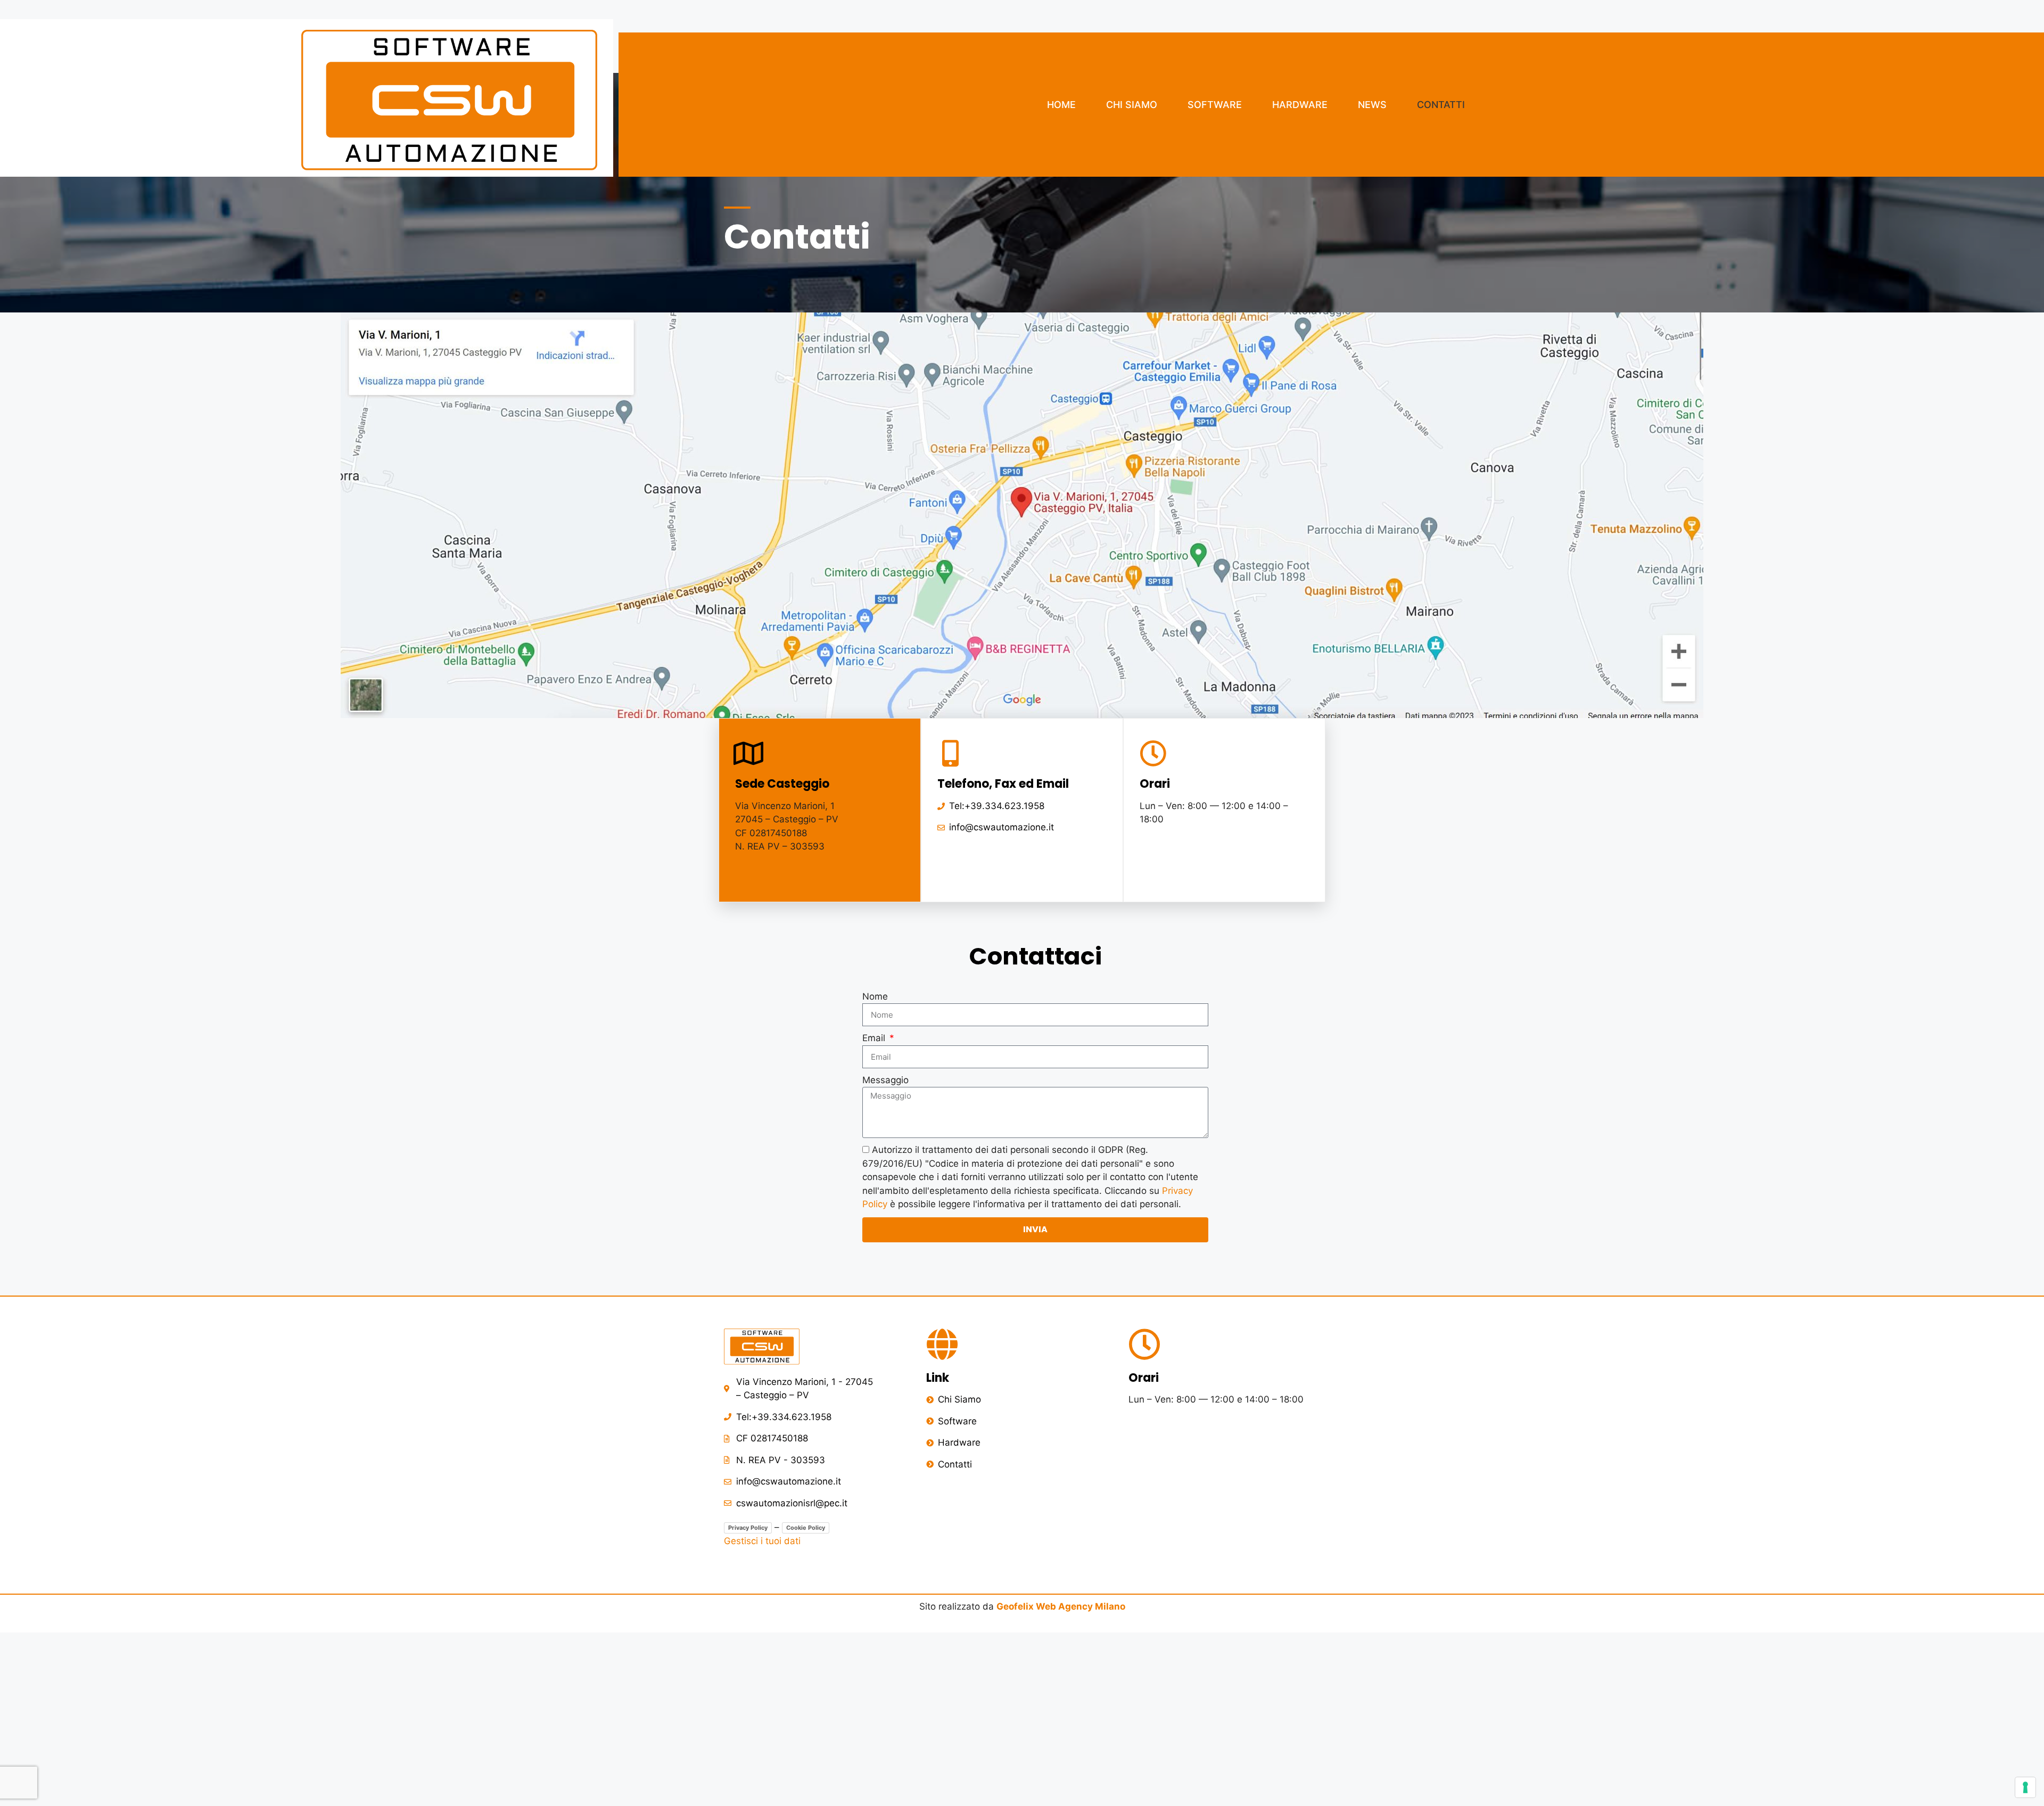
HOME (1061, 105)
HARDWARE (1300, 105)
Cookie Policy (806, 1528)
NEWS (1372, 105)
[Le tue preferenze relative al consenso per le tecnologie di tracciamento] (2025, 1787)
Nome (875, 996)
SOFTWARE (1215, 105)
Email (875, 1038)
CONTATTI (1441, 105)
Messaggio (885, 1080)
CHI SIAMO (1132, 105)
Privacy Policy (748, 1528)
